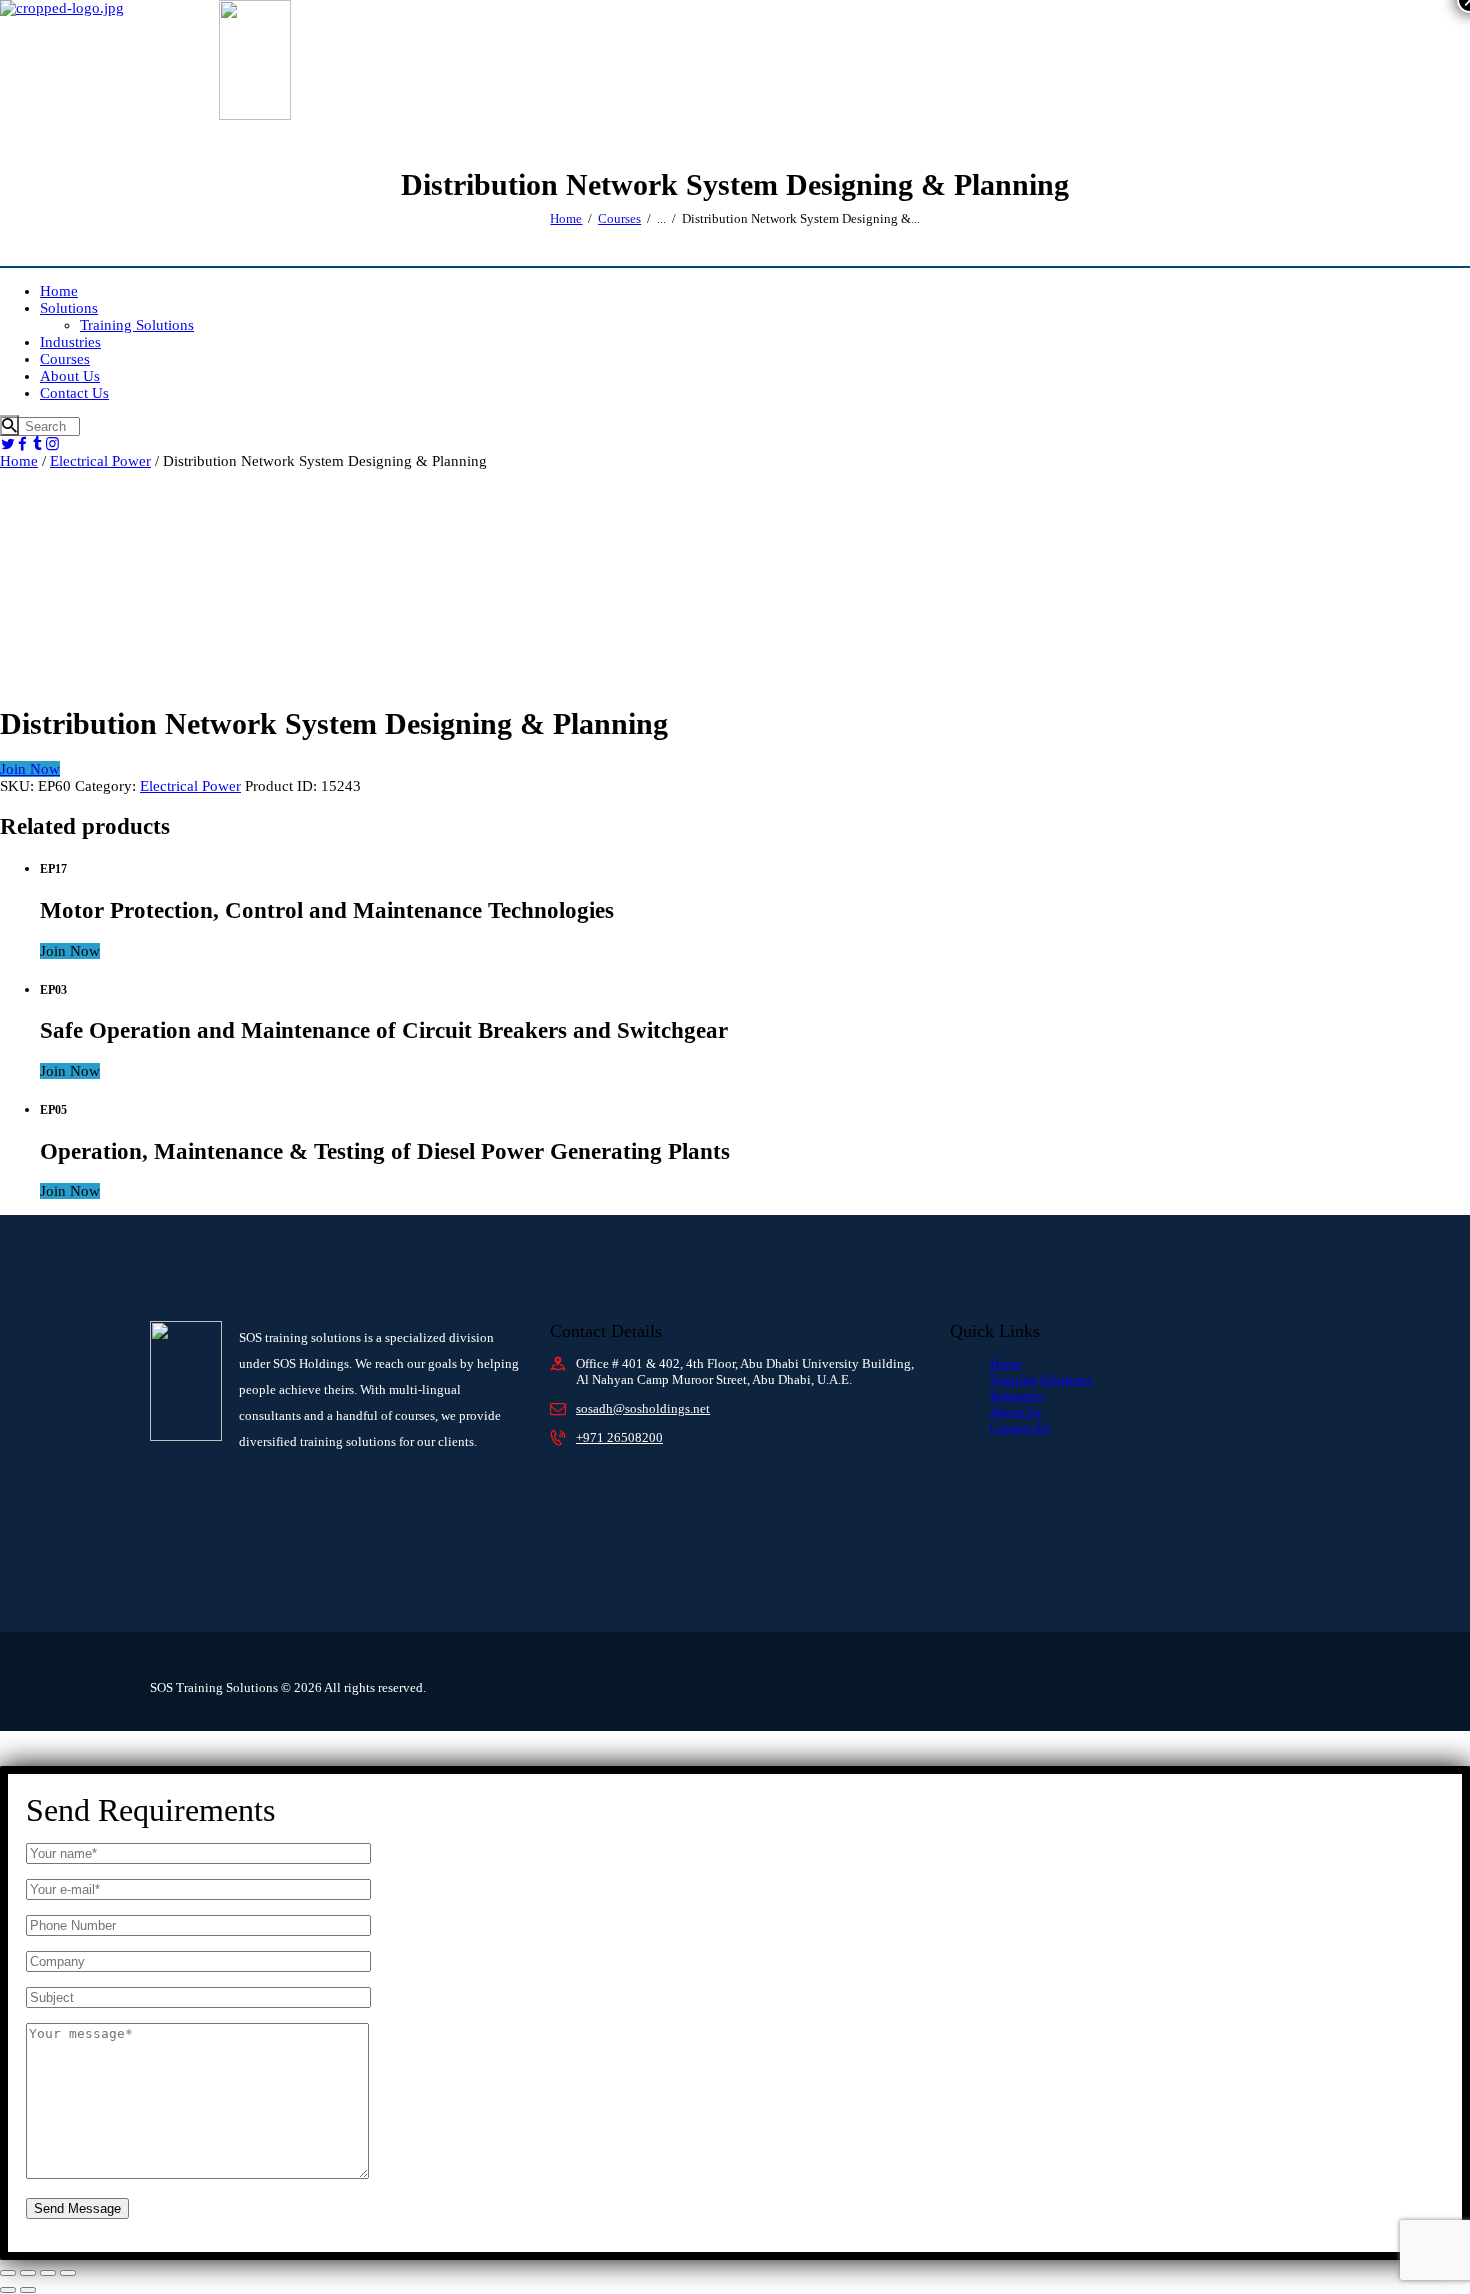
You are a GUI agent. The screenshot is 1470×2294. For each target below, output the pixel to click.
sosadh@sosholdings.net (643, 1408)
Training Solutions (1041, 1379)
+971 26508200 (619, 1437)
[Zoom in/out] (8, 2273)
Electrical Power (100, 461)
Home (566, 218)
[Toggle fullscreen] (28, 2273)
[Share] (48, 2273)
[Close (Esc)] (68, 2273)
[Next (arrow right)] (28, 2290)
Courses (619, 218)
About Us (1015, 1411)
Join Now (30, 769)
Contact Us (1020, 1427)
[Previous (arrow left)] (8, 2290)
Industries (1016, 1395)
